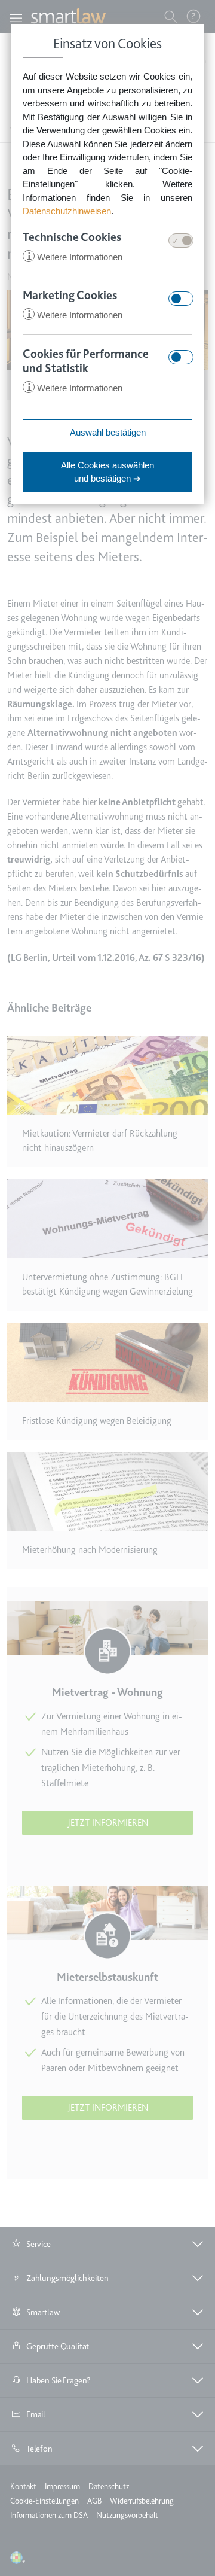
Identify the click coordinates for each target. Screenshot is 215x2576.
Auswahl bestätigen (108, 432)
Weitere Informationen (74, 257)
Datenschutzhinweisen (67, 211)
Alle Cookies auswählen (107, 472)
